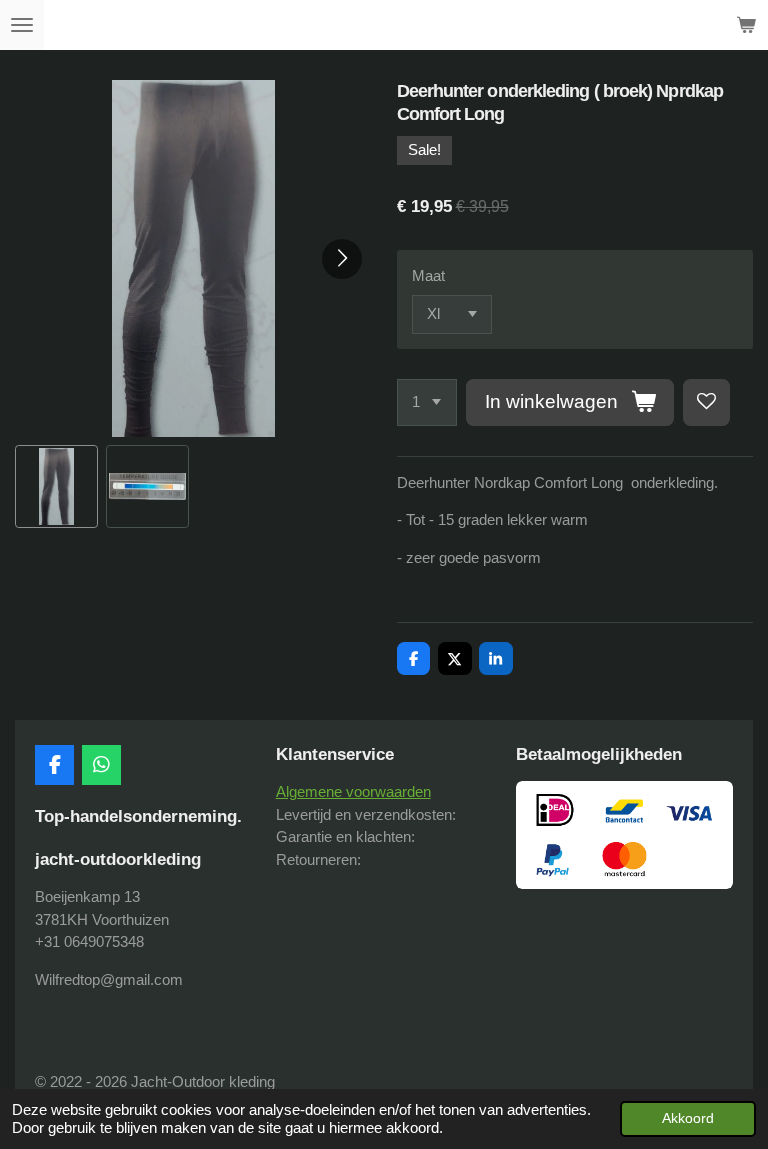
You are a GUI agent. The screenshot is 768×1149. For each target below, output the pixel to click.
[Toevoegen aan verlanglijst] (706, 402)
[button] (56, 486)
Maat (428, 275)
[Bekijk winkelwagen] (746, 25)
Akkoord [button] (688, 1118)
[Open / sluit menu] (22, 25)
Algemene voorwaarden (353, 791)
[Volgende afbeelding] (342, 259)
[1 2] (427, 402)
